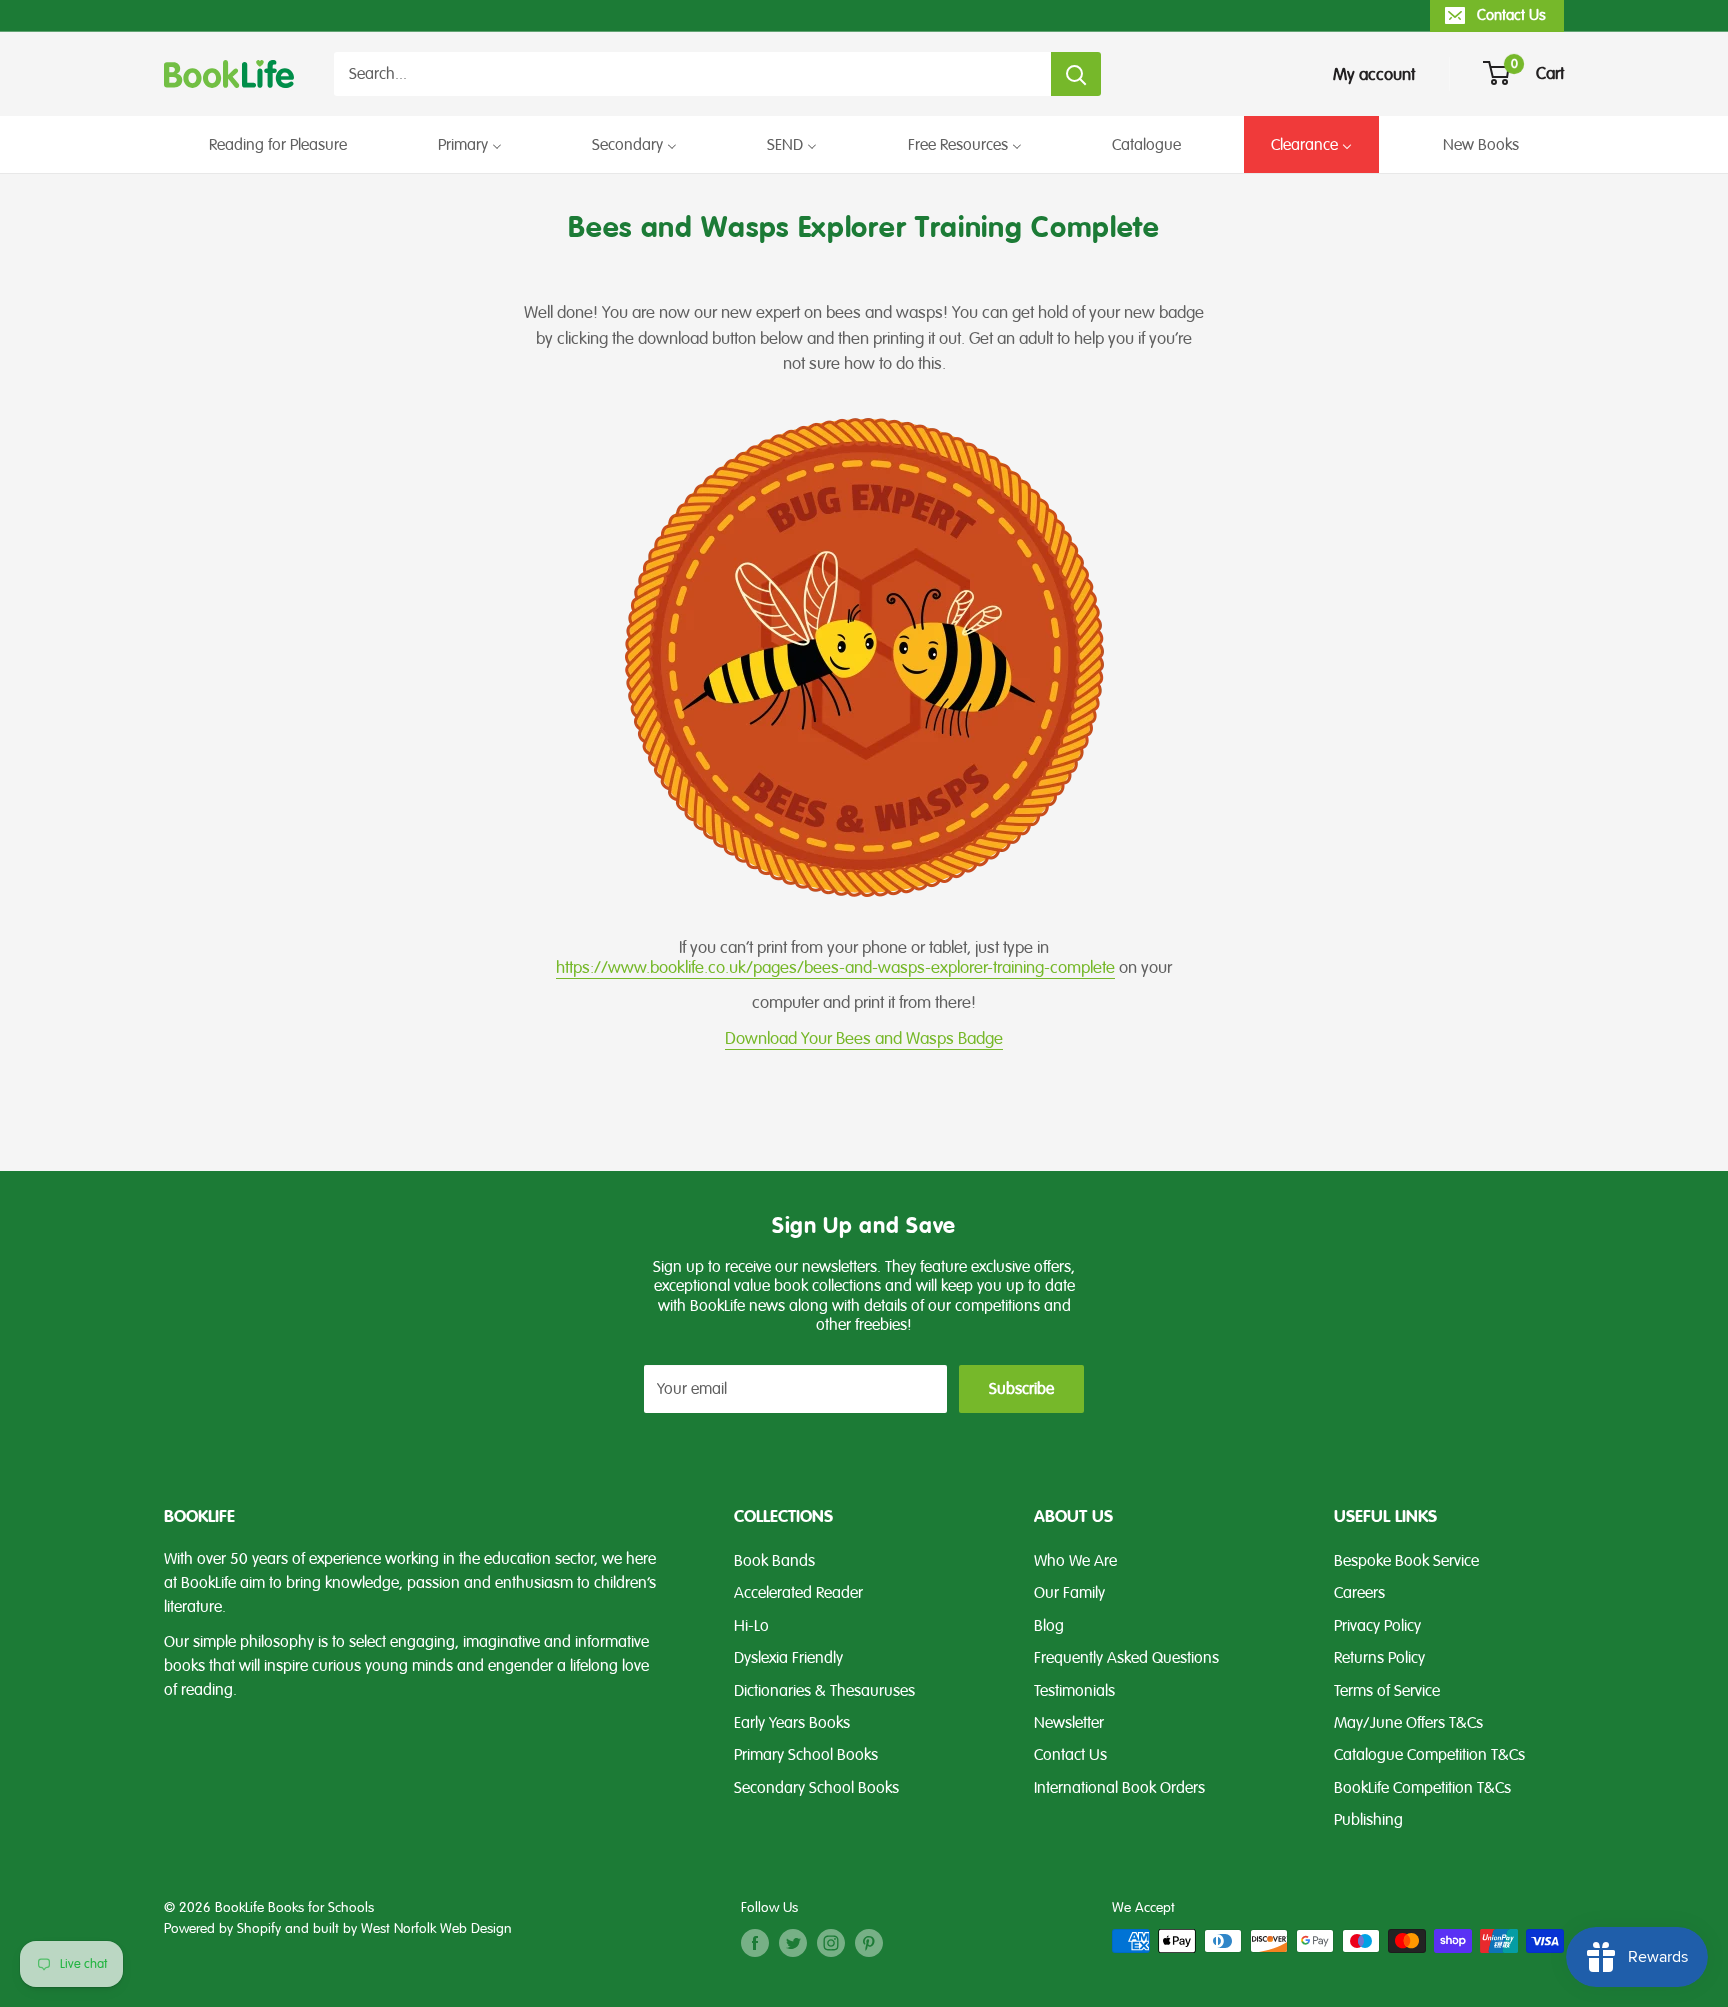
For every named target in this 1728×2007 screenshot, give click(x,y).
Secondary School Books (816, 1788)
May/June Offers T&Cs (1408, 1723)
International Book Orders (1119, 1788)
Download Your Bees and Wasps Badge (864, 1038)
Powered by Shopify (222, 1928)
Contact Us (1511, 15)
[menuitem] (278, 144)
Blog (1049, 1626)
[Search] (1076, 74)
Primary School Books (806, 1755)
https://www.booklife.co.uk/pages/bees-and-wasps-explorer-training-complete (835, 968)
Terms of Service (1387, 1691)
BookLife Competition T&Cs (1422, 1788)
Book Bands (774, 1561)
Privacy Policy (1377, 1626)
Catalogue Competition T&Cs (1429, 1755)
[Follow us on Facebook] (755, 1943)
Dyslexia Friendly (788, 1658)
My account (1374, 74)
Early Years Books (792, 1723)
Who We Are (1075, 1561)
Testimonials (1074, 1691)
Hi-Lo (751, 1626)
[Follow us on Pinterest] (869, 1943)
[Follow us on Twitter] (793, 1943)
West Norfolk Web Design (436, 1928)
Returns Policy (1379, 1658)
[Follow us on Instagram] (831, 1943)
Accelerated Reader (798, 1593)
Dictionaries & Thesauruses (824, 1691)
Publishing (1368, 1820)
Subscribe (1021, 1389)
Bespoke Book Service (1406, 1561)
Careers (1359, 1593)
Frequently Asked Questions (1126, 1658)
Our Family (1069, 1593)
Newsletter (1069, 1723)
